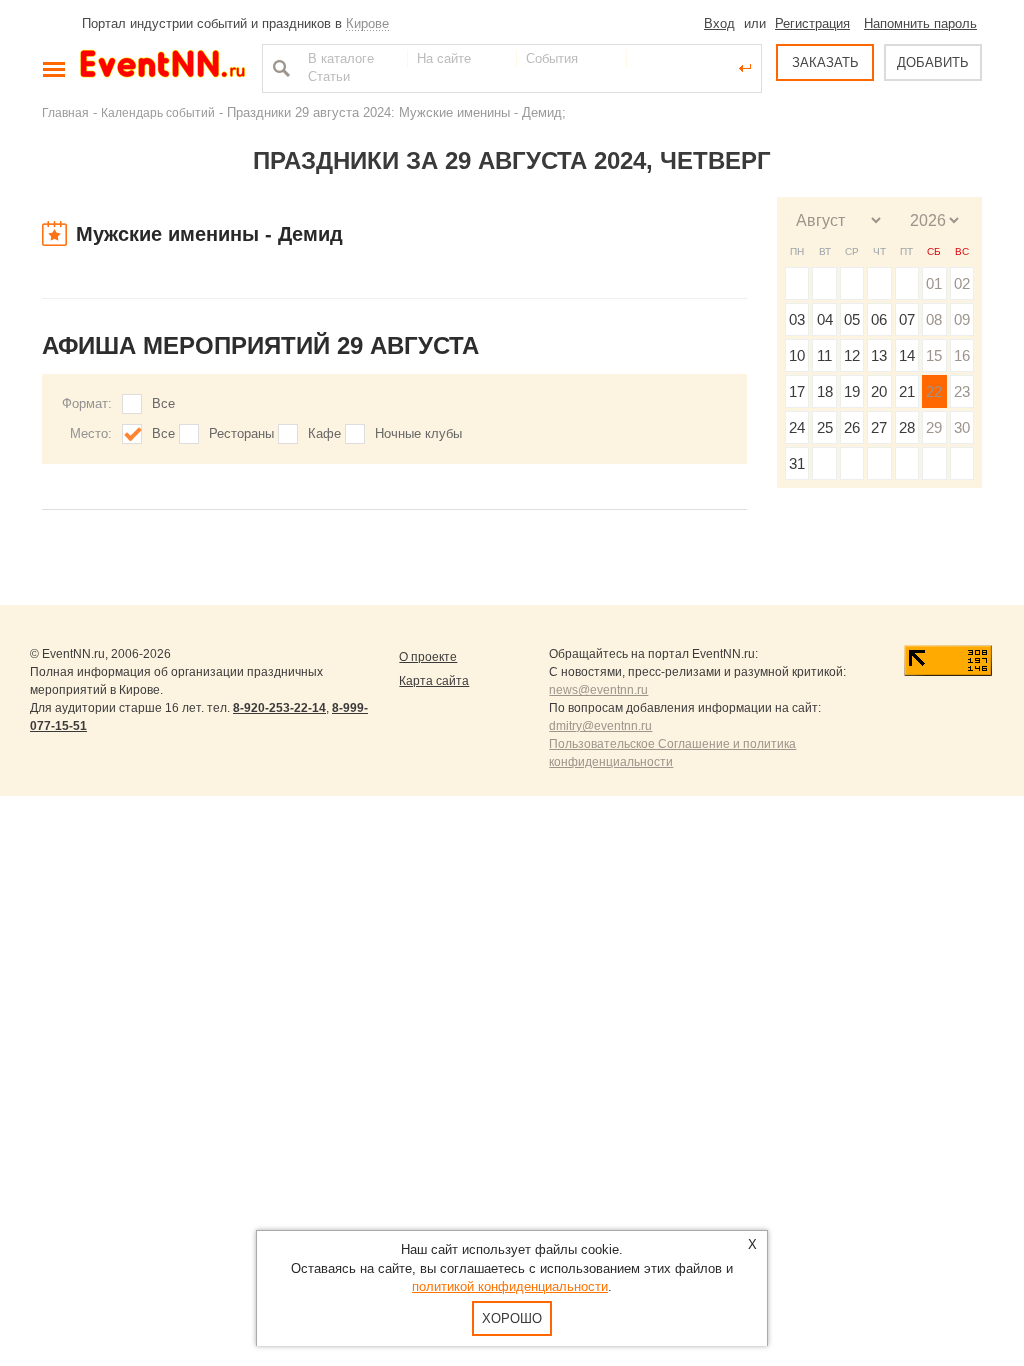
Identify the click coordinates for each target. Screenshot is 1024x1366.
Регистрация (812, 23)
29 (934, 427)
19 (852, 391)
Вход (719, 23)
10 (797, 355)
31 (797, 463)
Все (163, 403)
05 (852, 319)
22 (934, 391)
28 (907, 427)
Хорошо (512, 1318)
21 (907, 391)
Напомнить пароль (920, 23)
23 (962, 391)
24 (797, 427)
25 (825, 427)
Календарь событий (158, 112)
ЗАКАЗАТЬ (825, 62)
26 (852, 427)
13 (879, 355)
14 (907, 355)
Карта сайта (434, 681)
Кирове (367, 23)
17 (797, 391)
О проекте (428, 657)
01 (934, 283)
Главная (65, 112)
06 (879, 319)
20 (879, 391)
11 (824, 355)
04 (825, 319)
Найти (279, 68)
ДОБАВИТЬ (933, 62)
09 (962, 319)
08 (934, 319)
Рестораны (241, 433)
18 (825, 391)
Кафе (324, 433)
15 (934, 355)
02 (962, 283)
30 (962, 427)
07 (907, 319)
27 (879, 427)
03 (797, 319)
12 (852, 355)
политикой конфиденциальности (510, 1286)
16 (962, 355)
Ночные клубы (418, 433)
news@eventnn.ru (598, 690)
